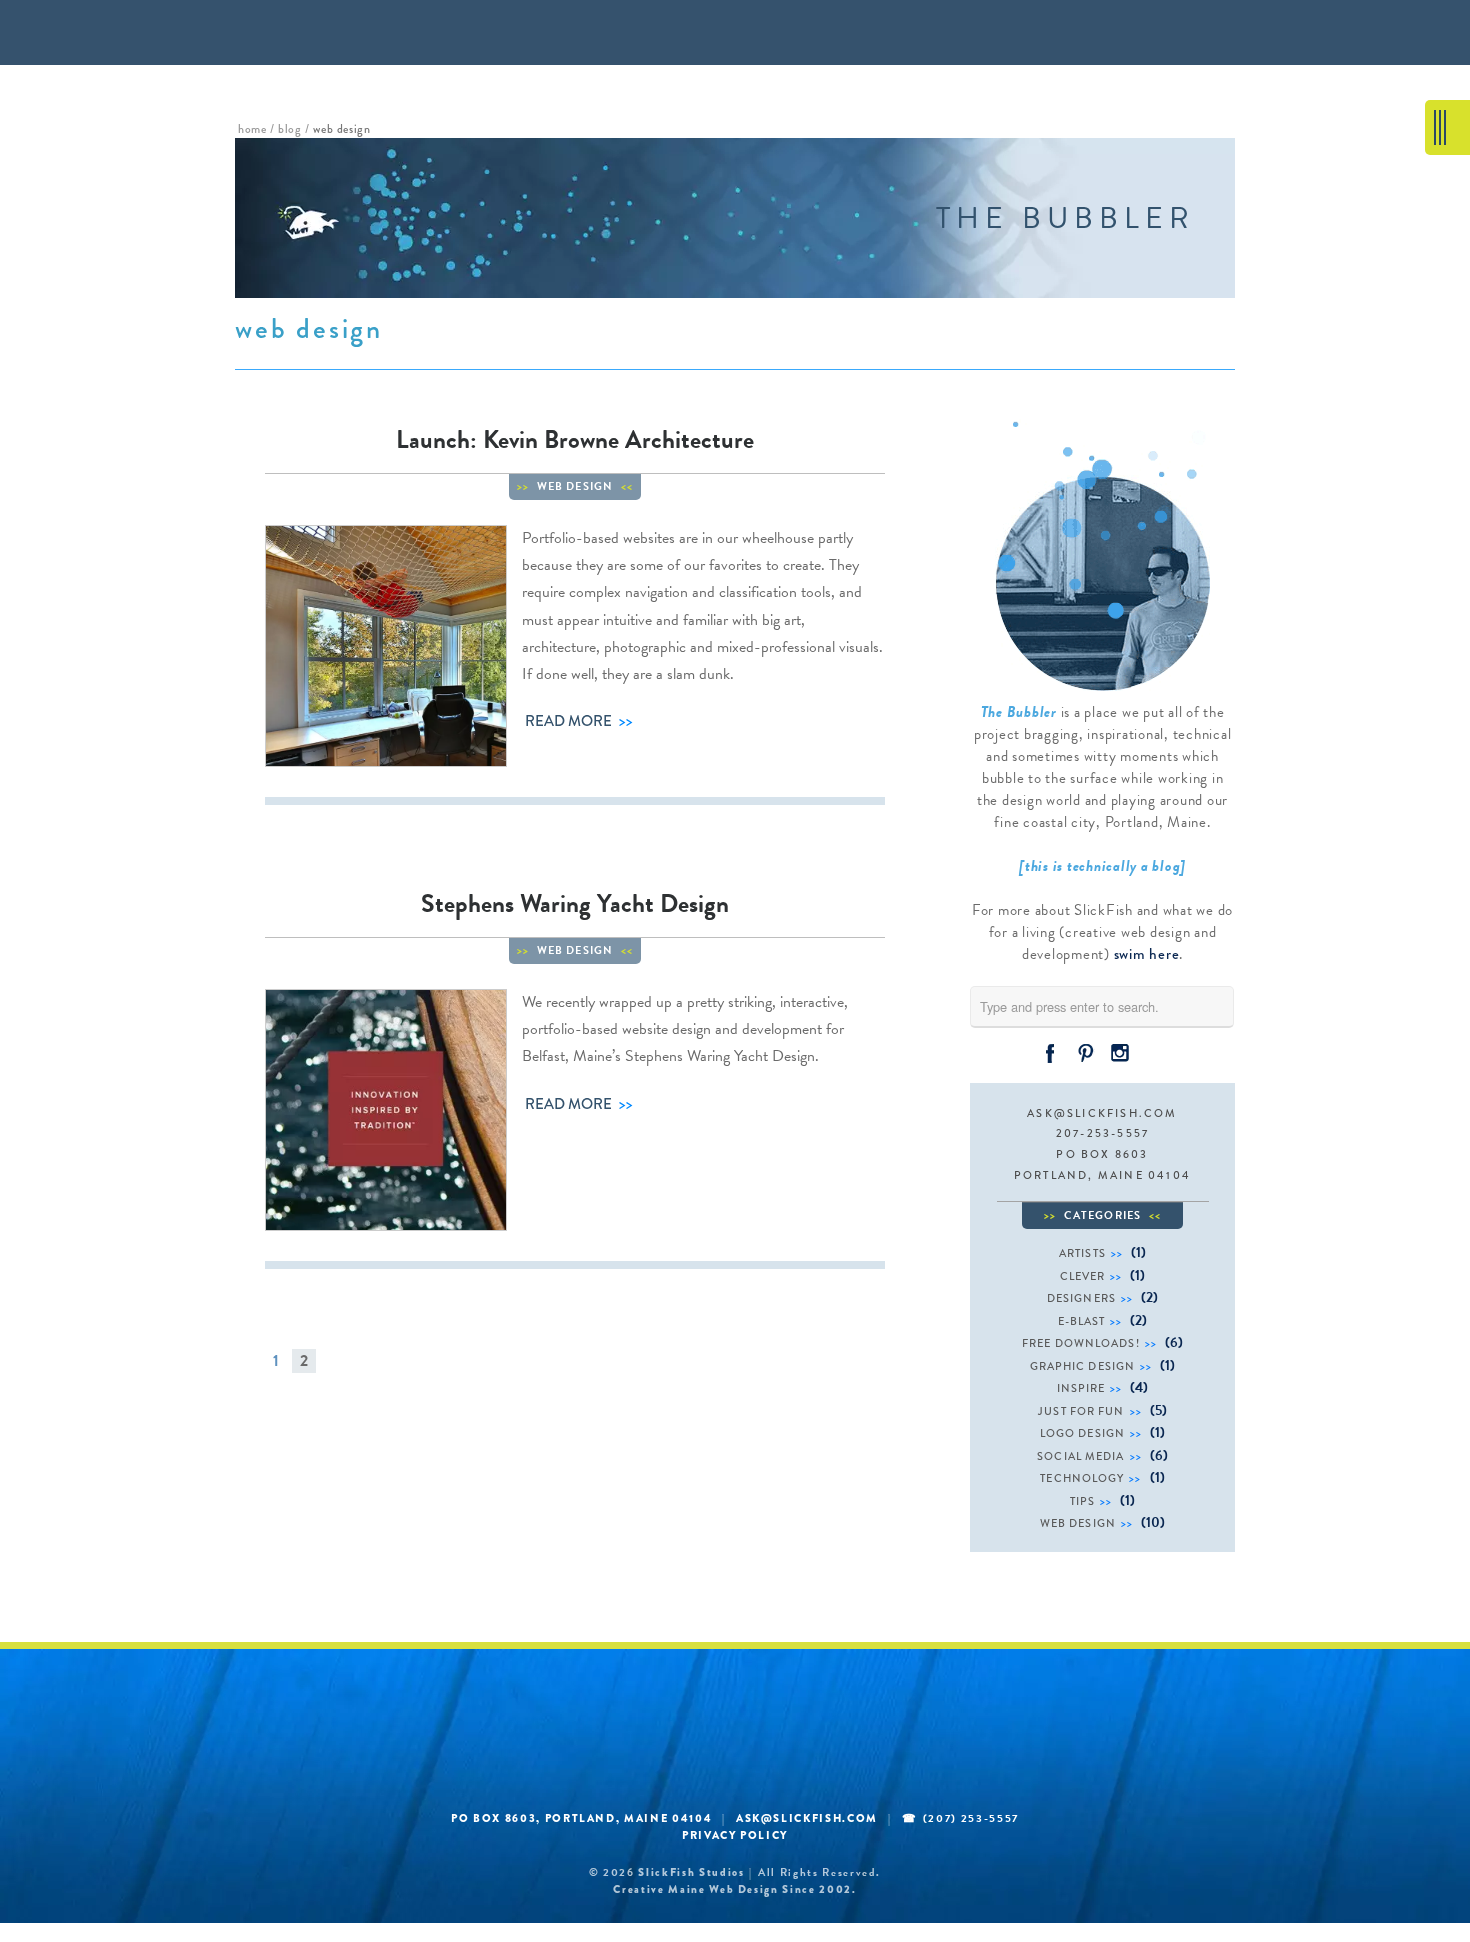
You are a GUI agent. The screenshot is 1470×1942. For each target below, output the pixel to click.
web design (575, 486)
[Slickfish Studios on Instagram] (1120, 1053)
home (252, 129)
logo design (1082, 1433)
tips (1082, 1501)
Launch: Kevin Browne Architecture (575, 439)
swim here (1147, 954)
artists (1082, 1253)
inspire (1081, 1388)
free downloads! (1081, 1343)
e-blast (1082, 1321)
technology (1082, 1478)
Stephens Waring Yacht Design (575, 903)
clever (1083, 1276)
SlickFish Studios (691, 1872)
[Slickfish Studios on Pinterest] (1085, 1053)
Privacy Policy (735, 1835)
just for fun (1081, 1411)
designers (1081, 1298)
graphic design (1082, 1366)
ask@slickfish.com (1102, 1113)
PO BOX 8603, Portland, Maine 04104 (581, 1818)
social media (1080, 1456)
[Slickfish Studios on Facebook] (1050, 1053)
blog (289, 129)
